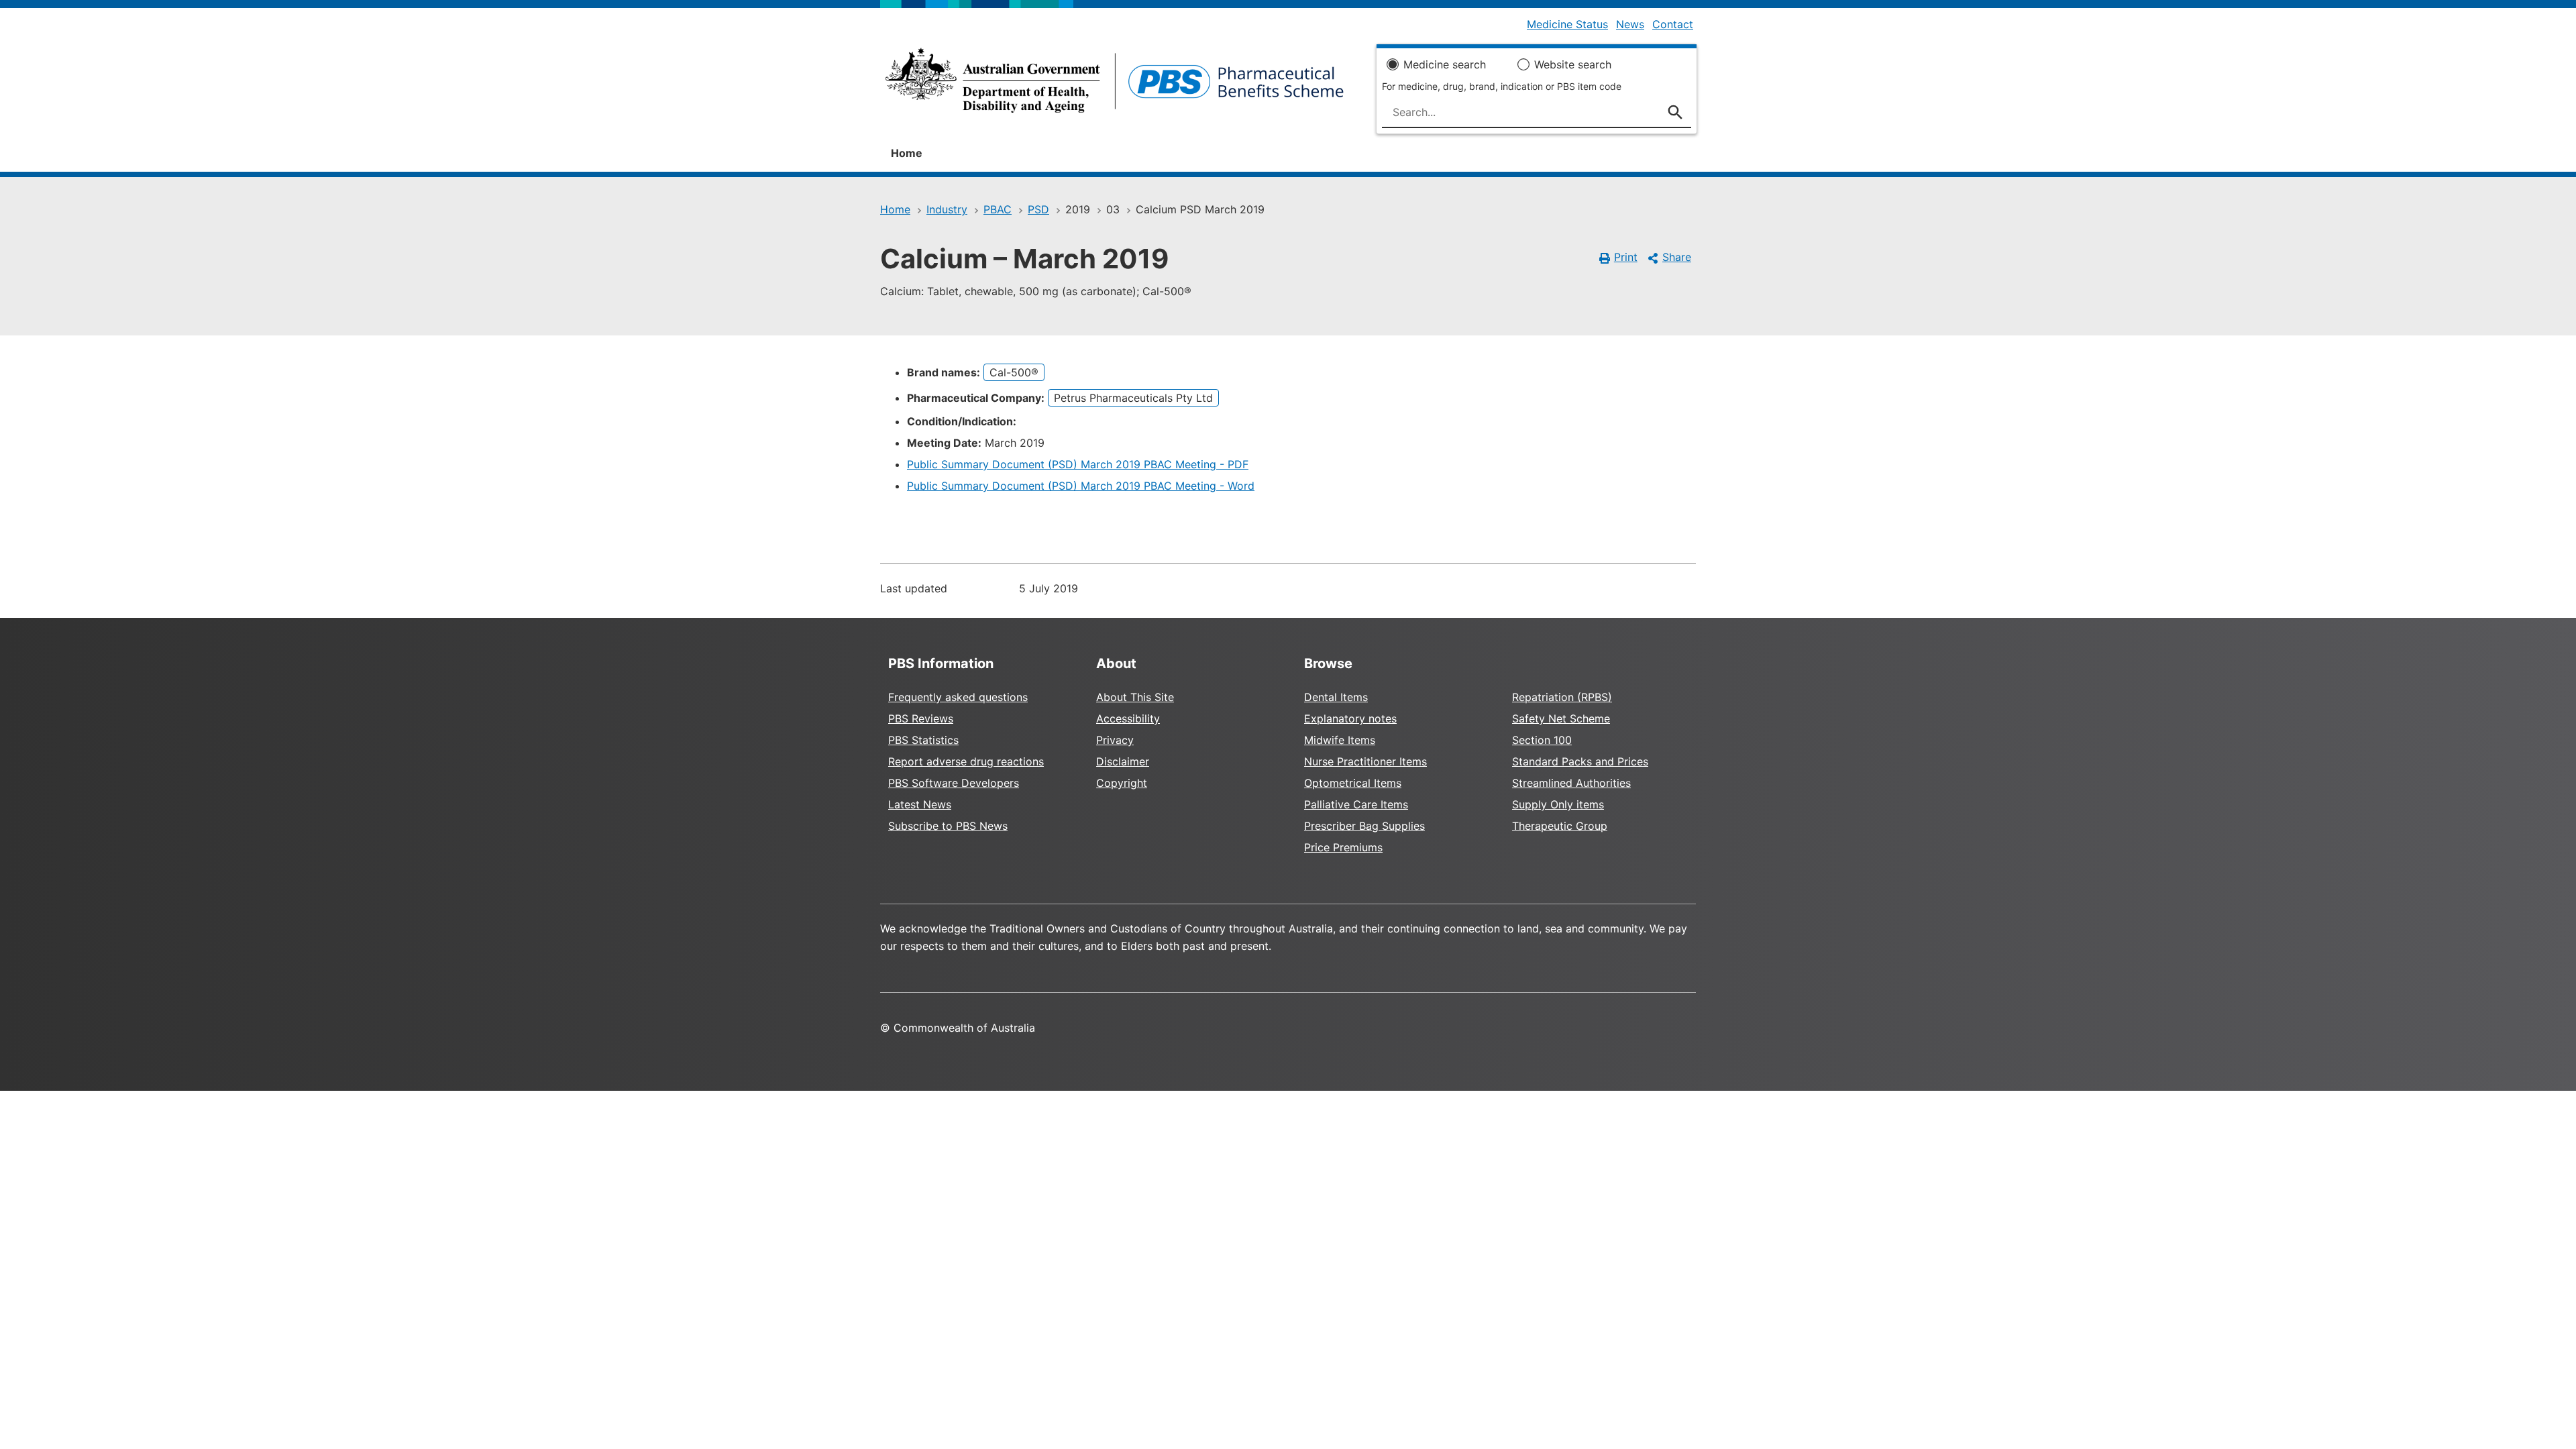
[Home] (1115, 85)
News (1630, 24)
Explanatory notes (1350, 718)
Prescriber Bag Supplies (1364, 826)
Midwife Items (1340, 740)
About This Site (1135, 697)
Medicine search (1445, 64)
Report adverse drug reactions (966, 761)
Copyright (1122, 783)
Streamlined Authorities (1571, 783)
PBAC (998, 209)
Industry (947, 209)
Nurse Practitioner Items (1365, 761)
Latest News (920, 804)
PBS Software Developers (954, 783)
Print (1626, 257)
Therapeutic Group (1560, 826)
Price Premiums (1343, 847)
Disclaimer (1123, 761)
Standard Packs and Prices (1580, 761)
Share (1677, 257)
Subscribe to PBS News (948, 826)
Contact (1673, 24)
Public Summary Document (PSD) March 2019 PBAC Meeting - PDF (1078, 464)
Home (907, 153)
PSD (1038, 209)
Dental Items (1336, 697)
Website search (1573, 64)
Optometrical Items (1353, 783)
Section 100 (1542, 740)
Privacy (1115, 740)
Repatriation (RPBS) (1562, 697)
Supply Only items (1558, 804)
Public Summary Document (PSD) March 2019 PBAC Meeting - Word (1081, 486)
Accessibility (1128, 718)
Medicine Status (1567, 24)
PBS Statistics (923, 740)
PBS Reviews (921, 718)
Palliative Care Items (1356, 804)
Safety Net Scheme (1561, 718)
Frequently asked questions (958, 697)
